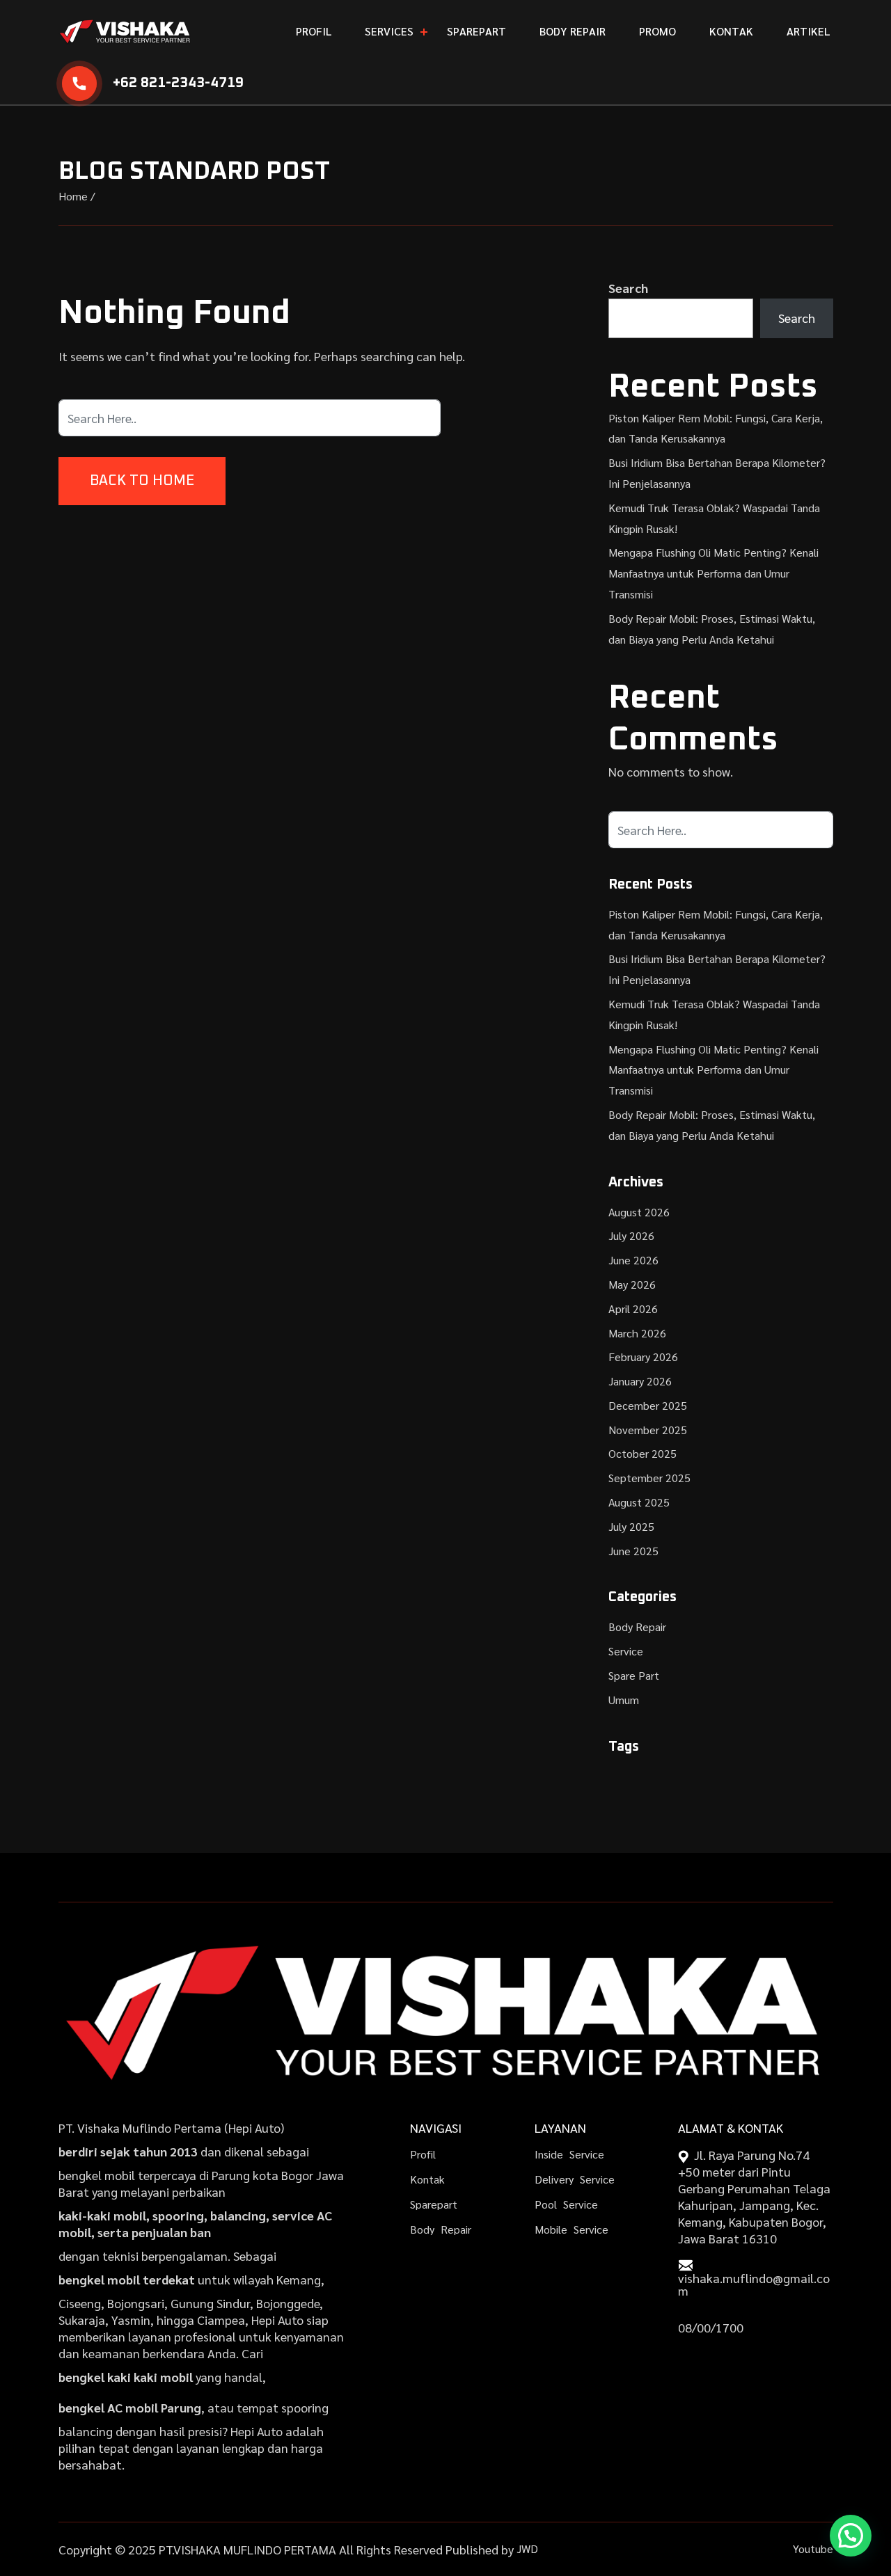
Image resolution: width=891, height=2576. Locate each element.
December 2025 (648, 1405)
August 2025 (639, 1502)
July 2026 (631, 1235)
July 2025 (631, 1526)
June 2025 (633, 1551)
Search (628, 288)
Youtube (813, 2549)
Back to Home (142, 481)
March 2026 (637, 1333)
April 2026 (633, 1309)
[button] (851, 2536)
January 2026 (640, 1381)
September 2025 (649, 1478)
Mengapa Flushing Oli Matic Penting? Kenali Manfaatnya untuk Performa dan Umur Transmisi (713, 573)
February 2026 (643, 1357)
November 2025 (648, 1430)
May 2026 (632, 1284)
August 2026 (639, 1212)
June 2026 (633, 1260)
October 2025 (642, 1453)
